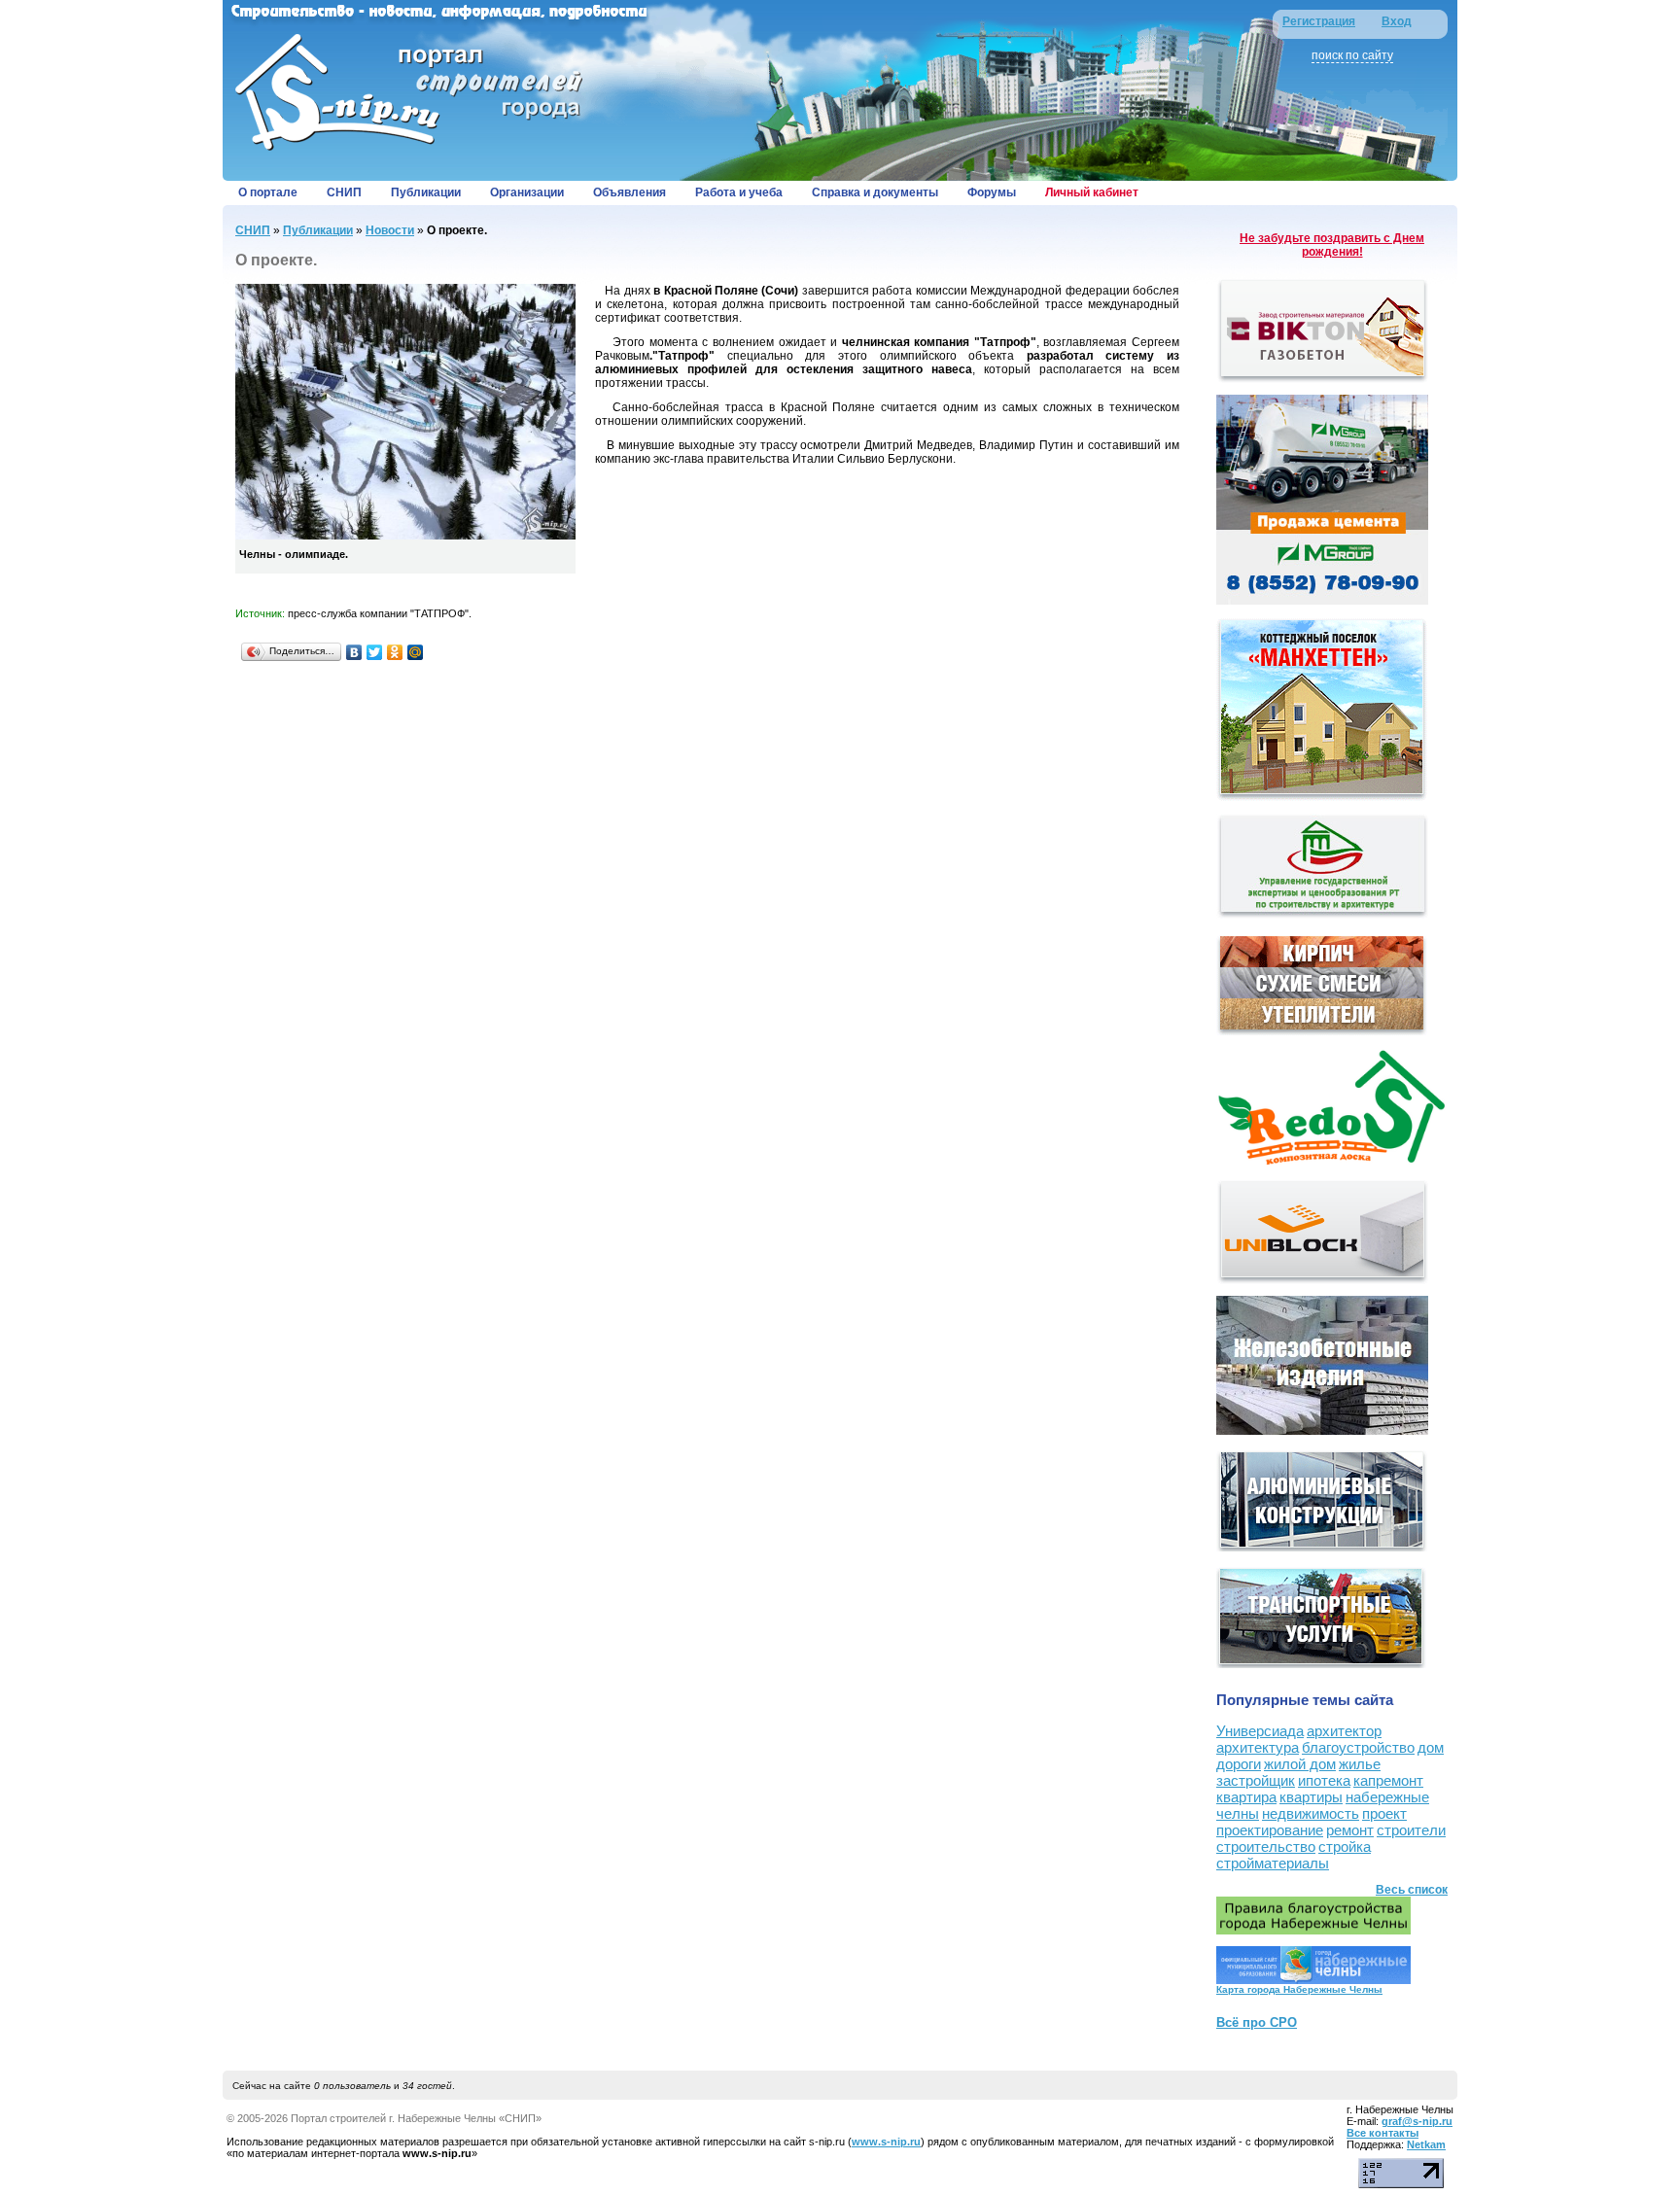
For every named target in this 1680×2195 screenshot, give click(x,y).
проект (1384, 1813)
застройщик (1256, 1780)
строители (1411, 1830)
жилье (1360, 1764)
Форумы (992, 192)
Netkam (1426, 2144)
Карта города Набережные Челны (1299, 1989)
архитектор (1344, 1731)
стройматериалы (1273, 1863)
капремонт (1388, 1780)
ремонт (1350, 1830)
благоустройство (1358, 1747)
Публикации (426, 192)
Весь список (1412, 1890)
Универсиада (1260, 1731)
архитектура (1258, 1747)
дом (1431, 1747)
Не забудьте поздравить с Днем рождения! (1332, 245)
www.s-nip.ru (886, 2142)
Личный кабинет (1092, 192)
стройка (1345, 1847)
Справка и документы (875, 192)
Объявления (630, 192)
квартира (1246, 1797)
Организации (527, 192)
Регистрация (1319, 21)
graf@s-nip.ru (1417, 2121)
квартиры (1311, 1797)
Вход (1397, 21)
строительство (1266, 1847)
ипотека (1324, 1780)
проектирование (1270, 1830)
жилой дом (1300, 1764)
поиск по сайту (1352, 55)
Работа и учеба (739, 192)
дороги (1239, 1764)
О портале (268, 192)
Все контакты (1382, 2133)
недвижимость (1311, 1813)
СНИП (344, 192)
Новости (390, 230)
